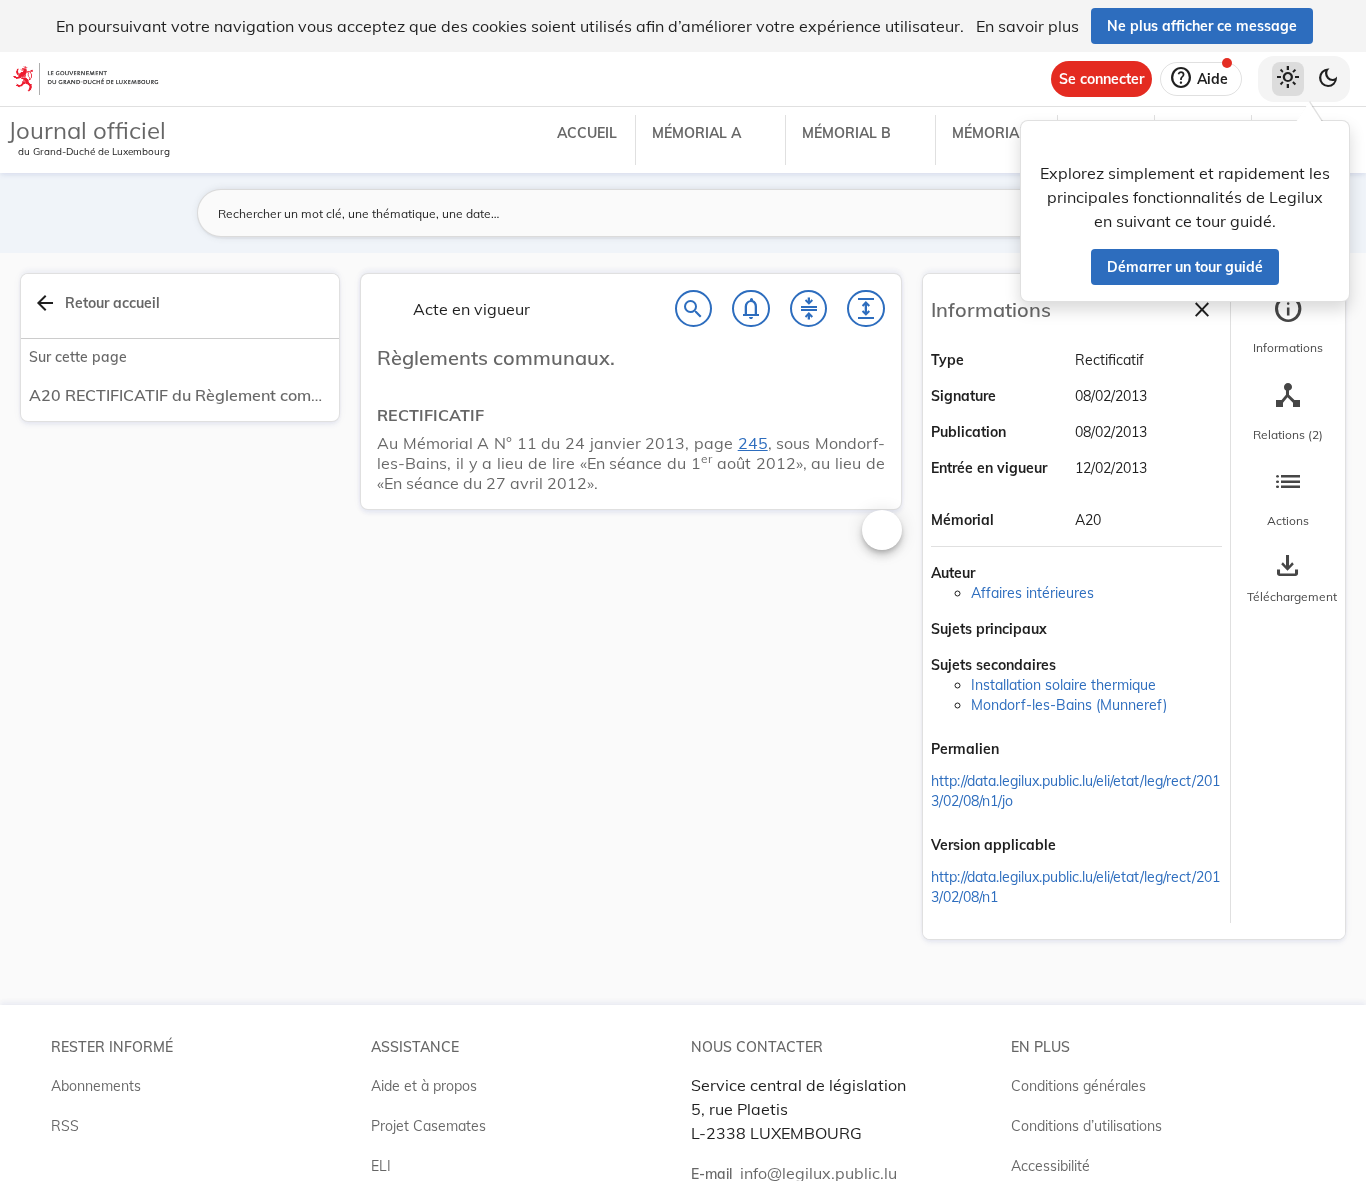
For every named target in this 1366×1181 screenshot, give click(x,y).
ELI (381, 1166)
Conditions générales (1078, 1086)
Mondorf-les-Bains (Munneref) (1069, 705)
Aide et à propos (424, 1086)
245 (753, 443)
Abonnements (96, 1086)
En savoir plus (1027, 26)
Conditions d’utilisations (1086, 1126)
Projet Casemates (428, 1126)
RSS (65, 1126)
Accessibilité (1050, 1166)
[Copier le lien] (1027, 751)
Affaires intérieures (1032, 593)
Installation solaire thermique (1063, 685)
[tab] (1288, 325)
